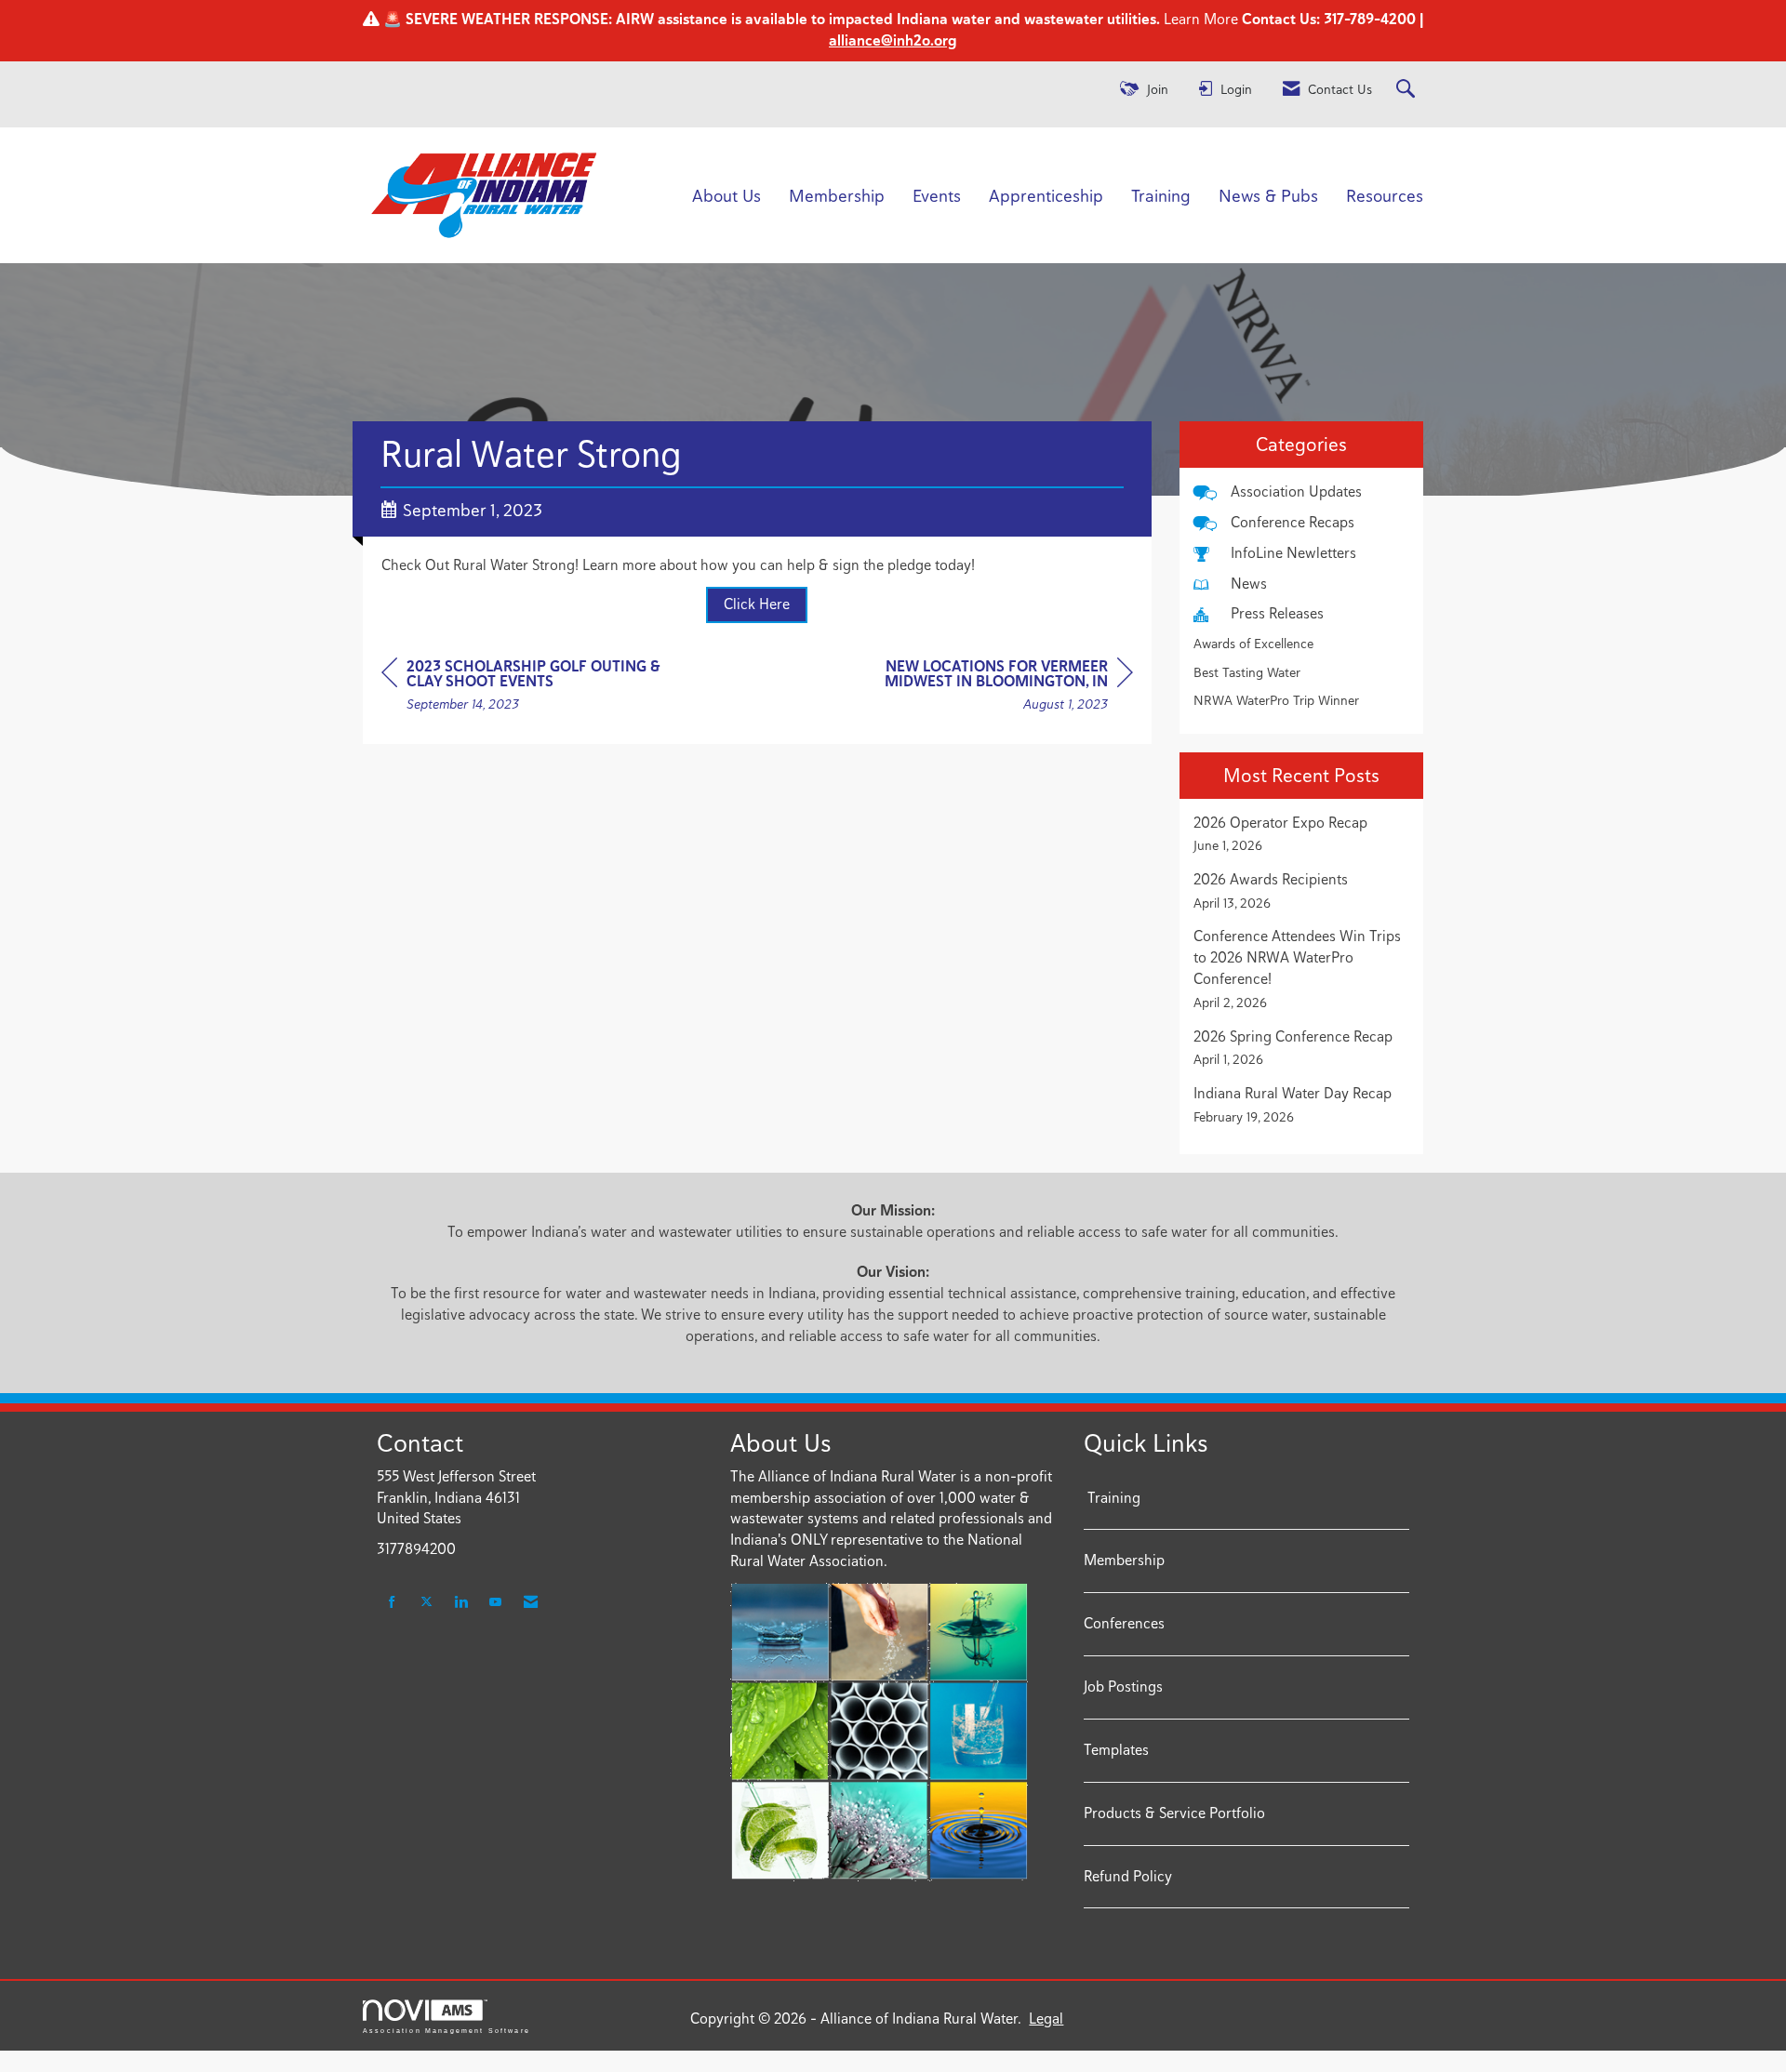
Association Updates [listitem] (1296, 491)
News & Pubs (1268, 195)
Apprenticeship (1046, 195)
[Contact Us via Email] (531, 1603)
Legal (1046, 2019)
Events (937, 195)
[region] (993, 688)
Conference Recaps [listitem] (1293, 522)
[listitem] (1302, 834)
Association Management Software (446, 2030)
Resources (1385, 195)
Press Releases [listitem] (1277, 613)
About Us (726, 195)
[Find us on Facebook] (392, 1603)
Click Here (757, 604)
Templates (1116, 1750)
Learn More (1199, 19)
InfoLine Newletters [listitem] (1293, 553)
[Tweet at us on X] (427, 1603)
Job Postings (1123, 1687)
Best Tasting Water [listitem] (1247, 672)
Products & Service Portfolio (1174, 1813)
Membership (837, 195)
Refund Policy (1128, 1876)
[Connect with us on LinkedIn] (461, 1603)
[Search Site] (1408, 90)
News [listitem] (1249, 584)
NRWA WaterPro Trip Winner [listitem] (1276, 700)
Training (1161, 195)
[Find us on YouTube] (495, 1603)
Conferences (1124, 1623)
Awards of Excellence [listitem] (1253, 644)
